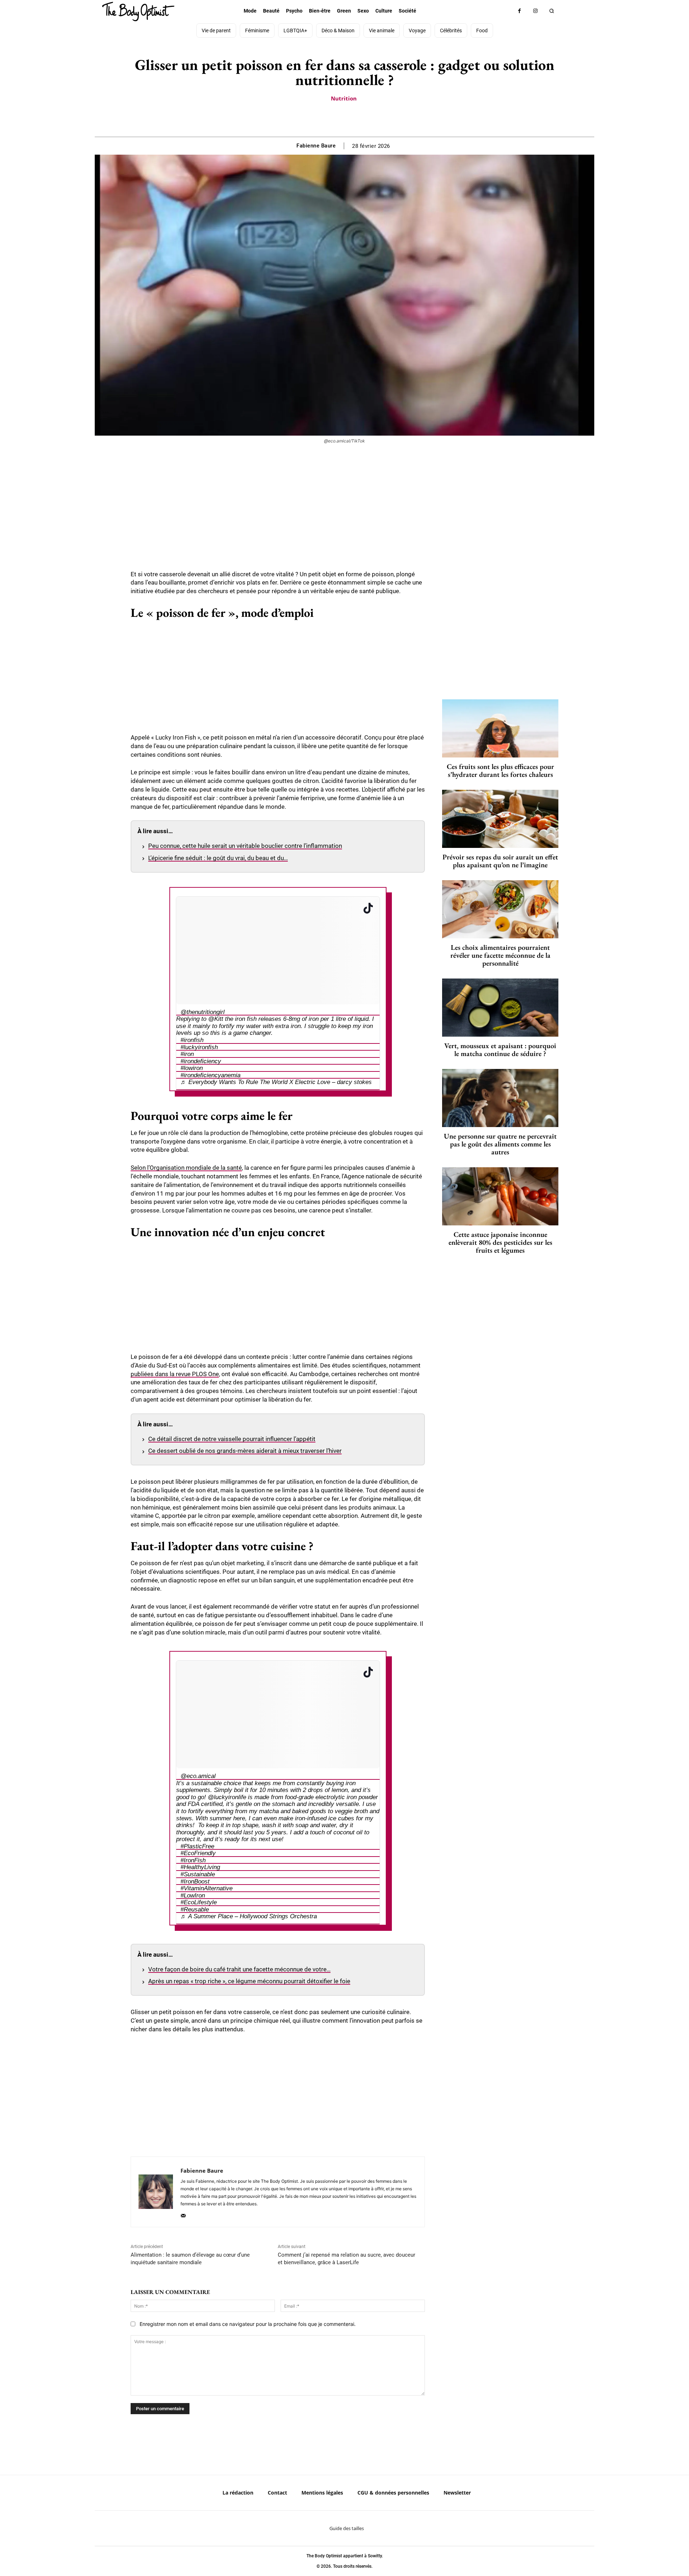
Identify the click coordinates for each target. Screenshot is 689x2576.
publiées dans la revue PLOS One (175, 1374)
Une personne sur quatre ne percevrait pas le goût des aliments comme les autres (500, 1144)
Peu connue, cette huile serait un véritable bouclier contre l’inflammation (245, 846)
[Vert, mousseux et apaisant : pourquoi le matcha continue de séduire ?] (500, 1008)
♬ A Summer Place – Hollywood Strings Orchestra (249, 1916)
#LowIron (193, 1895)
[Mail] (183, 2214)
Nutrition (344, 98)
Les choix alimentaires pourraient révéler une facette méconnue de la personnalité (500, 955)
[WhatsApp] (352, 119)
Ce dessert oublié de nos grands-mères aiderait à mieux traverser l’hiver (245, 1451)
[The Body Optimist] (138, 11)
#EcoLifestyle (199, 1902)
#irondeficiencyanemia (210, 1075)
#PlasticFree (197, 1846)
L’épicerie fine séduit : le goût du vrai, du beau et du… (218, 858)
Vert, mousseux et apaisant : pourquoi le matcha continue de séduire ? (500, 1050)
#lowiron (192, 1068)
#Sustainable (198, 1874)
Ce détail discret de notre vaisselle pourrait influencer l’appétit (232, 1439)
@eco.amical (198, 1776)
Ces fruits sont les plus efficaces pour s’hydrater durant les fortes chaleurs (500, 770)
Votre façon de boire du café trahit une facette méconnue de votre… (239, 1969)
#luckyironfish (199, 1047)
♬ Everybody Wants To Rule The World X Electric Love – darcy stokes (276, 1082)
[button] (552, 11)
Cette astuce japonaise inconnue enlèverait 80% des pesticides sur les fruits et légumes (500, 1242)
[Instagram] (536, 11)
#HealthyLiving (200, 1867)
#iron (187, 1054)
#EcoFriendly (198, 1853)
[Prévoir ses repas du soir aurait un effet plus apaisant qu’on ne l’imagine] (500, 819)
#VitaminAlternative (207, 1888)
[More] (369, 119)
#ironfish (192, 1040)
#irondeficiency (201, 1061)
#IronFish (193, 1860)
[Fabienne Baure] (156, 2192)
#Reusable (195, 1909)
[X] (336, 119)
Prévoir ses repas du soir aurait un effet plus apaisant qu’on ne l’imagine (500, 861)
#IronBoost (195, 1881)
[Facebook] (519, 11)
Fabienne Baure (316, 146)
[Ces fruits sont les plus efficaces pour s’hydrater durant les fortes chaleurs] (500, 728)
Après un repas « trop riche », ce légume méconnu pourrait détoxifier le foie (249, 1981)
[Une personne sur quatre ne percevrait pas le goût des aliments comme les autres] (500, 1098)
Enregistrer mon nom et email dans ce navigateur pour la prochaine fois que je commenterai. (248, 2324)
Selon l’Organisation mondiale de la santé (186, 1168)
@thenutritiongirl (203, 1012)
